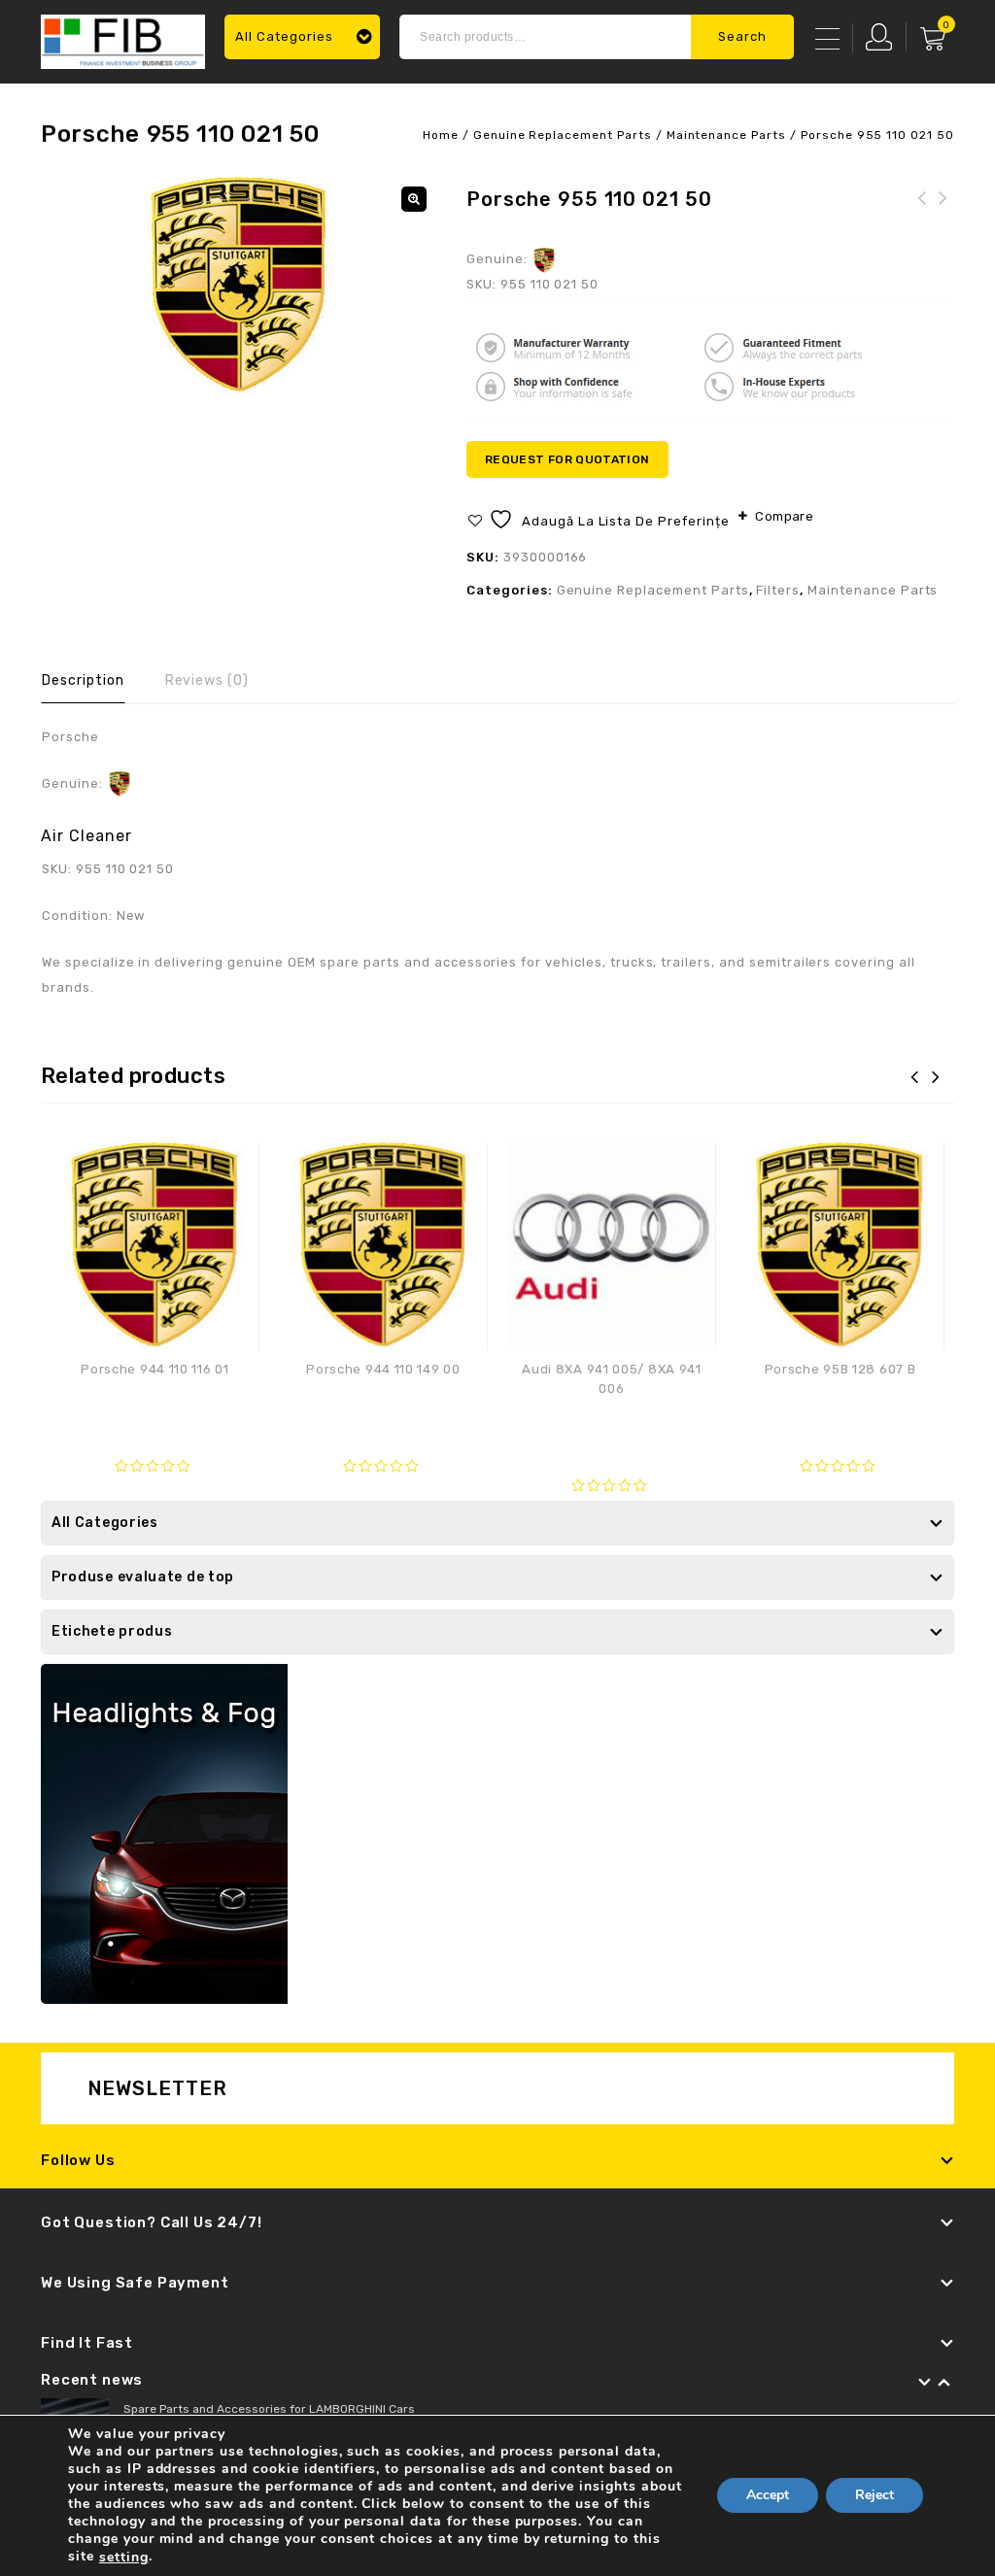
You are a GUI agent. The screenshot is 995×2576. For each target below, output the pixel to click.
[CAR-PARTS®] (123, 39)
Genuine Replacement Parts (563, 135)
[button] (414, 199)
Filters (778, 590)
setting (124, 2558)
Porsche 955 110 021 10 (944, 210)
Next (944, 2383)
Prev (925, 2383)
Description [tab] (83, 680)
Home (441, 135)
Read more (155, 1407)
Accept (768, 2496)
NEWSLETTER (158, 2088)
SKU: (481, 284)
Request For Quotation (567, 459)
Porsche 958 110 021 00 (922, 210)
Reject (875, 2496)
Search (742, 36)
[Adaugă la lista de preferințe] (234, 1167)
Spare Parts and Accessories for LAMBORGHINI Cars (269, 2409)
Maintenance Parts (726, 135)
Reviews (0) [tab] (207, 680)
